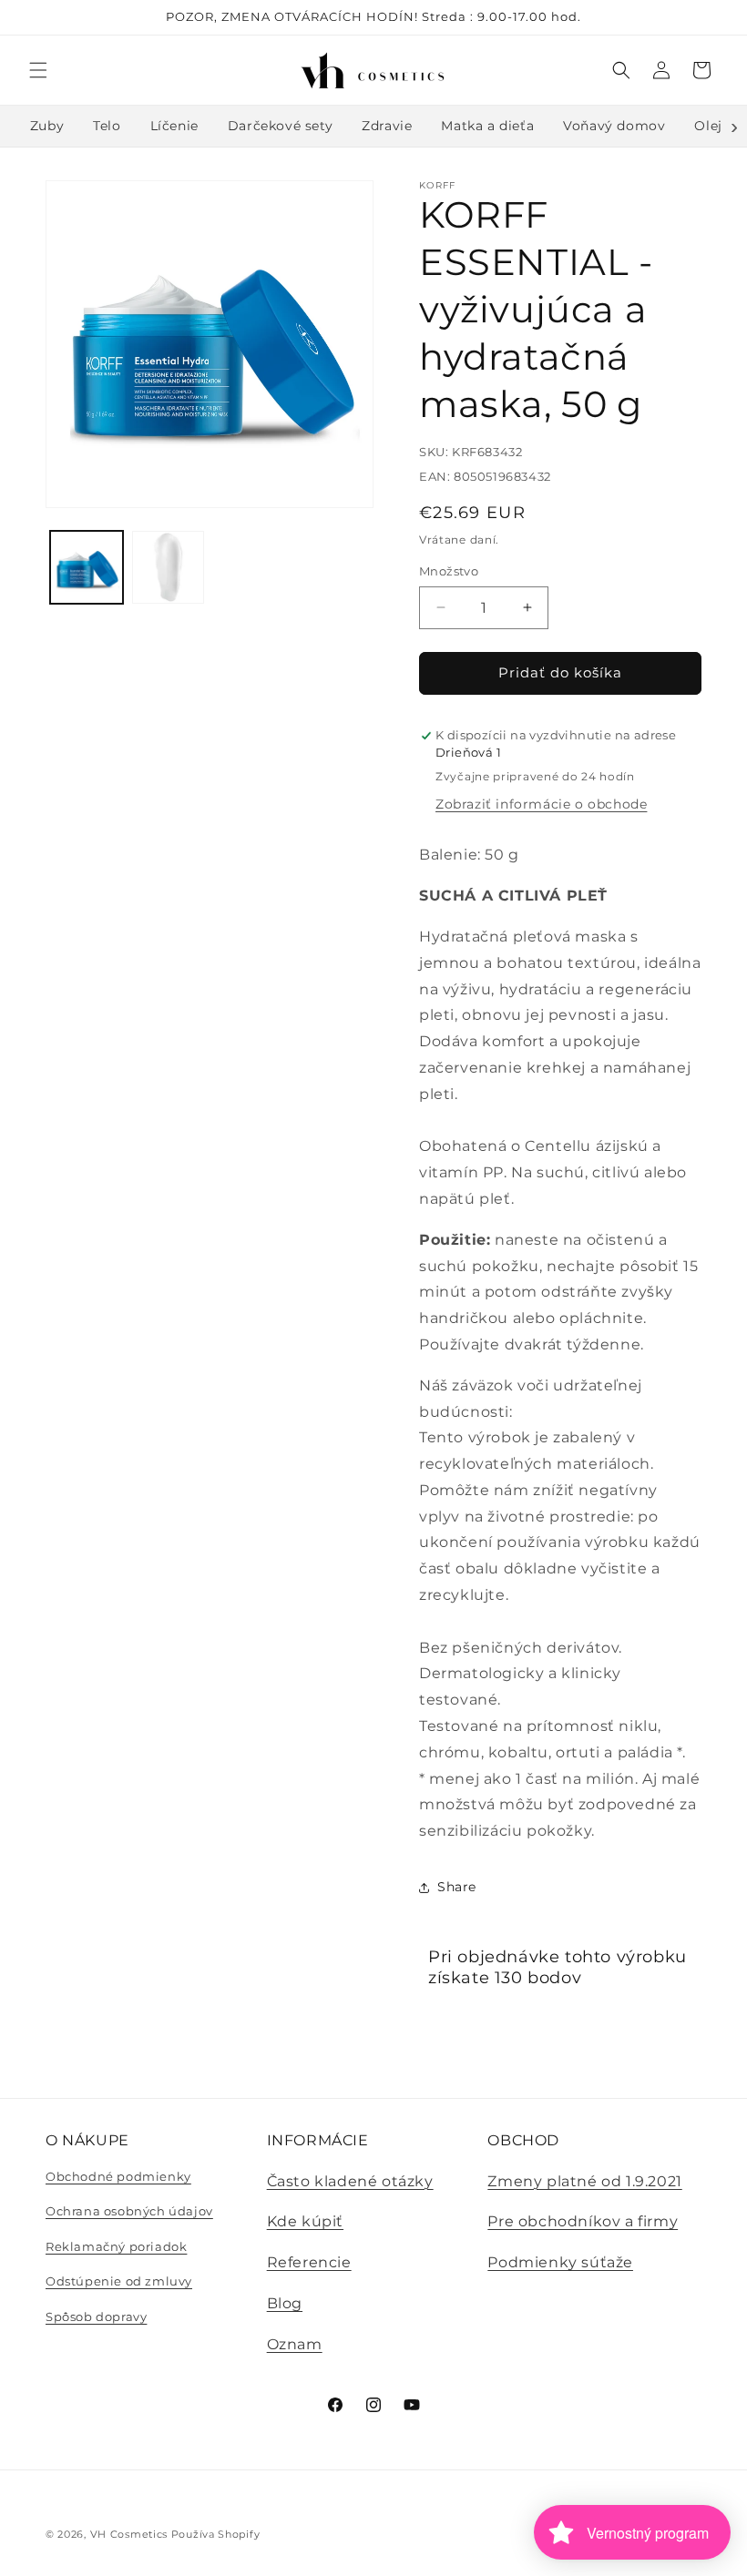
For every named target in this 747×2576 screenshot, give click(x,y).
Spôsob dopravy (96, 2316)
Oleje (712, 126)
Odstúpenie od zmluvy (119, 2281)
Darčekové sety (280, 126)
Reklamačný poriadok (116, 2246)
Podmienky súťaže (560, 2262)
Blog (285, 2303)
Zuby (47, 126)
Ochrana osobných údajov (129, 2211)
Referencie (309, 2262)
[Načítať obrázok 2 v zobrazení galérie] (169, 567)
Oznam (295, 2344)
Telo (107, 126)
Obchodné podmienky (118, 2176)
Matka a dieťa (487, 126)
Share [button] (457, 1887)
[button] (38, 70)
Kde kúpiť (305, 2221)
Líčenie (174, 126)
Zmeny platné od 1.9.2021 (584, 2181)
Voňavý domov (614, 126)
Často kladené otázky (350, 2181)
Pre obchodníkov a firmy (583, 2221)
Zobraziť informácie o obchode (541, 804)
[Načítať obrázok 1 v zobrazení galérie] (87, 567)
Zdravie (387, 126)
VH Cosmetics (129, 2534)
